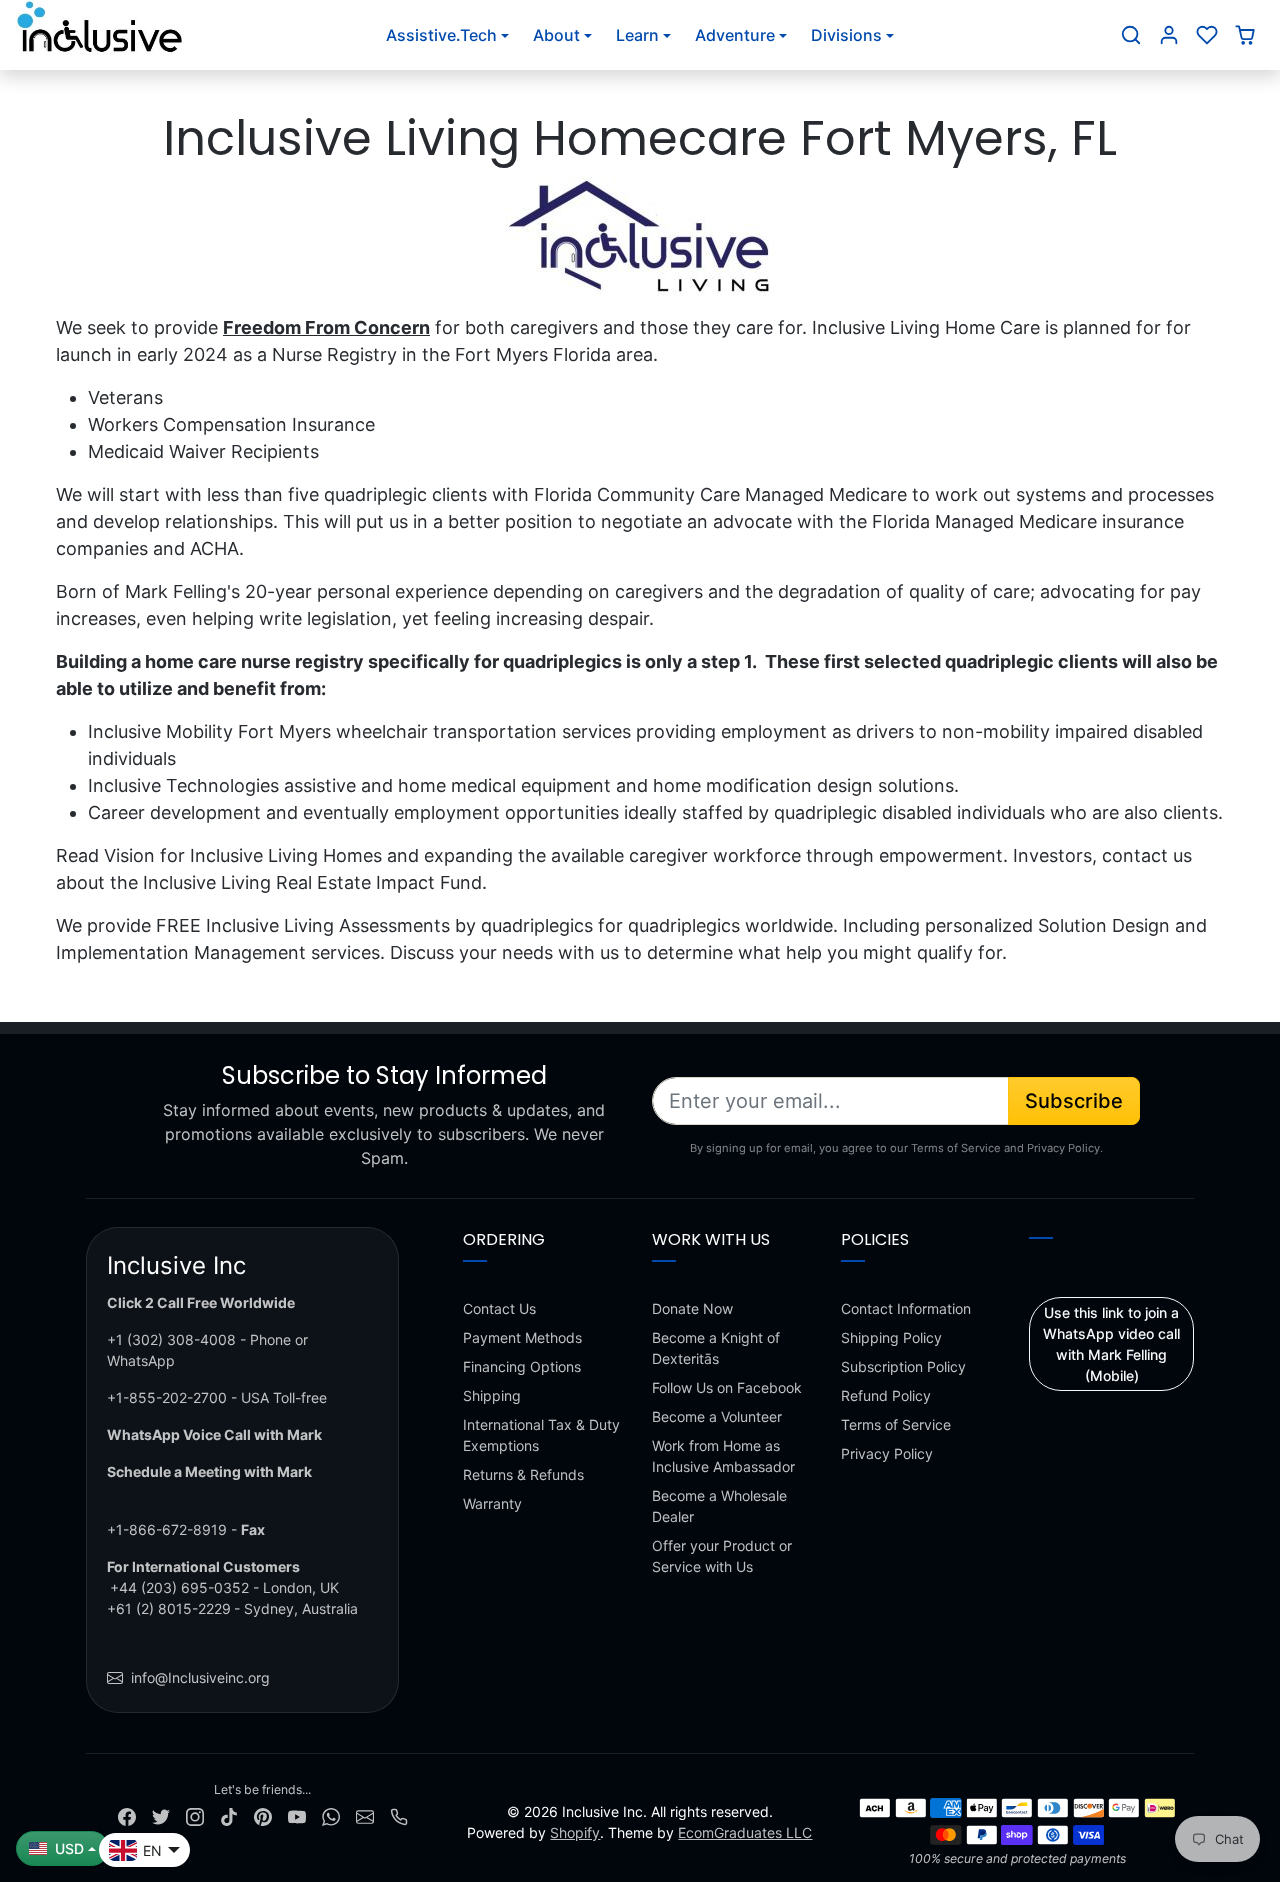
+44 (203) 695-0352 (179, 1587)
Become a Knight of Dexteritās (716, 1348)
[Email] (365, 1815)
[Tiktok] (229, 1815)
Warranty (492, 1503)
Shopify (575, 1832)
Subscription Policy (903, 1366)
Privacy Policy (887, 1453)
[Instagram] (195, 1815)
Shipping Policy (891, 1337)
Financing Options (522, 1366)
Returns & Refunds (523, 1474)
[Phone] (399, 1815)
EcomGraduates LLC (745, 1832)
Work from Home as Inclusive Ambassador (723, 1456)
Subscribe (1074, 1101)
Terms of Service (896, 1424)
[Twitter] (161, 1815)
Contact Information (906, 1308)
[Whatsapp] (331, 1815)
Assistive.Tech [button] (441, 35)
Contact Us (499, 1308)
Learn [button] (637, 35)
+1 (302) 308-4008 (171, 1339)
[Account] (1169, 35)
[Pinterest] (263, 1815)
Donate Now (692, 1308)
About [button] (556, 35)
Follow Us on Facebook (727, 1387)
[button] (1131, 35)
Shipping (492, 1395)
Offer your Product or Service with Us (722, 1556)
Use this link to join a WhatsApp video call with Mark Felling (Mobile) (1111, 1344)
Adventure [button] (735, 35)
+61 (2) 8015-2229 (169, 1608)
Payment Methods (522, 1337)
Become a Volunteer (717, 1416)
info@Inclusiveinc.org (200, 1677)
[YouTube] (297, 1815)
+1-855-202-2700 (167, 1397)
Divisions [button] (846, 35)
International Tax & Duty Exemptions (541, 1435)
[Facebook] (127, 1815)
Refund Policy (886, 1395)
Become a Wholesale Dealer (719, 1506)
